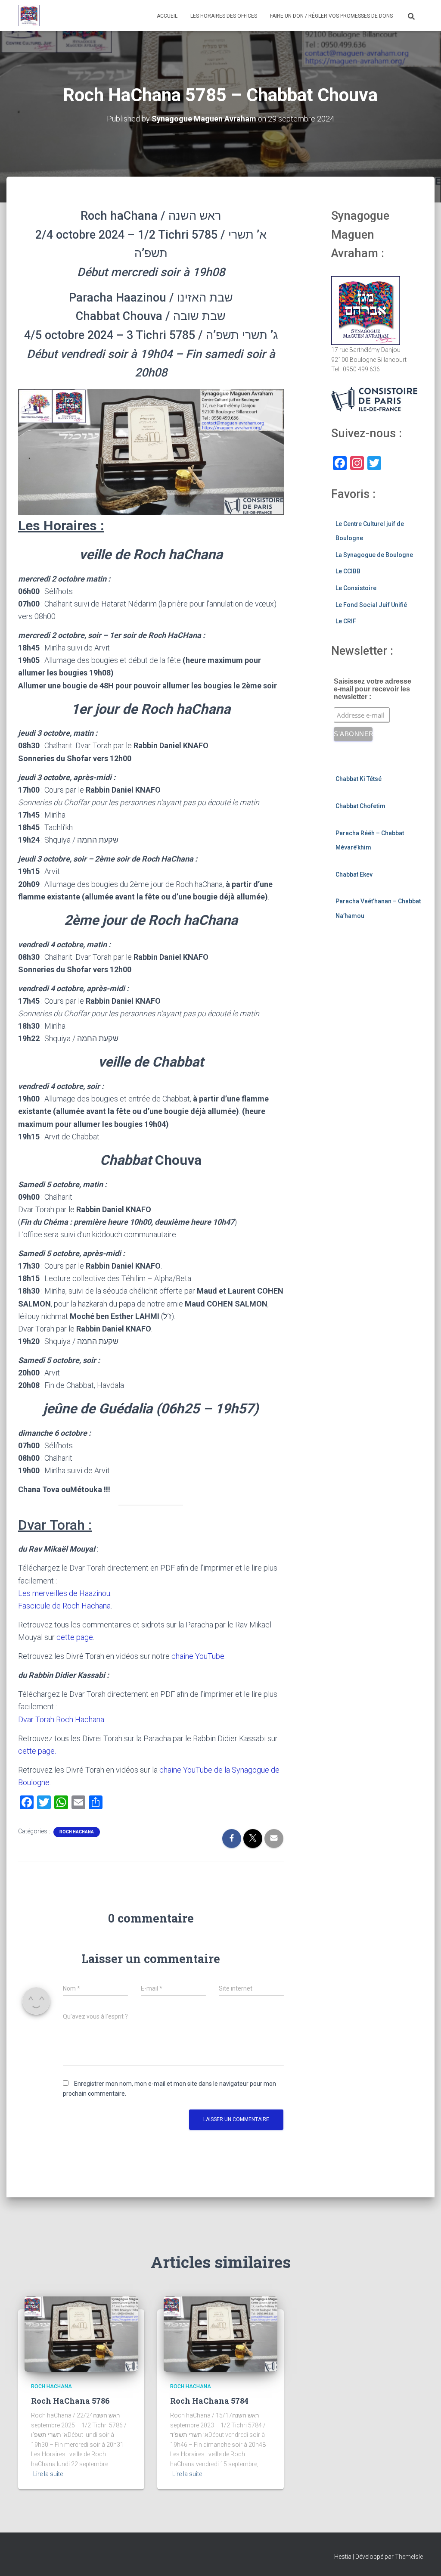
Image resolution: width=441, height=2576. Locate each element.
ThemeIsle (409, 2557)
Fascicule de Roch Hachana (64, 1606)
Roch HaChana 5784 (209, 2401)
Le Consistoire (356, 588)
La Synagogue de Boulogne (374, 555)
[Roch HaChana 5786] (81, 2333)
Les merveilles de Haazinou (64, 1593)
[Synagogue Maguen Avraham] (29, 16)
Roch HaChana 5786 (70, 2401)
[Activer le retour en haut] (424, 2559)
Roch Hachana (77, 1832)
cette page (75, 1637)
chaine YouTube (198, 1656)
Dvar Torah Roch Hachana (61, 1719)
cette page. (37, 1751)
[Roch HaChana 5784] (220, 2333)
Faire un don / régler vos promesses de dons (331, 16)
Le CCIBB (348, 571)
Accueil (167, 16)
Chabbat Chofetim (360, 806)
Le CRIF (346, 621)
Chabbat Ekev (354, 874)
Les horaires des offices (224, 16)
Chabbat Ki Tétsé (359, 779)
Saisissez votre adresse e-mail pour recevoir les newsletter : (373, 689)
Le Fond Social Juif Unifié (371, 605)
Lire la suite (48, 2474)
